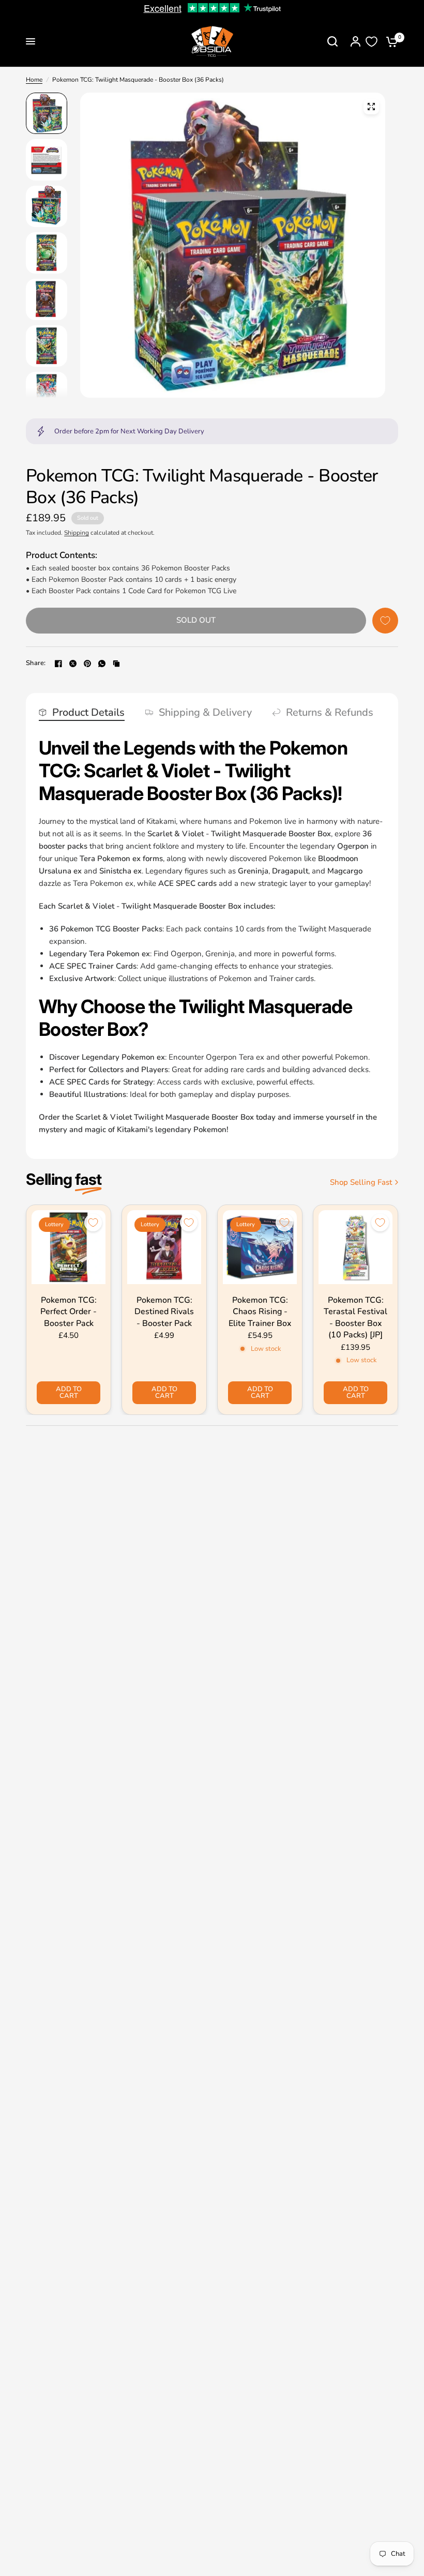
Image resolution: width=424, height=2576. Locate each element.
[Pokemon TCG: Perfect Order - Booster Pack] (69, 1247)
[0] (389, 41)
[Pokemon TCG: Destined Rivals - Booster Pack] (164, 1247)
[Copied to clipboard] (116, 664)
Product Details (88, 713)
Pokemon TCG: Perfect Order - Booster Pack (69, 1312)
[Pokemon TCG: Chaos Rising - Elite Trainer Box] (260, 1247)
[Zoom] (371, 107)
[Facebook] (58, 664)
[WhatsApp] (102, 664)
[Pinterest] (87, 664)
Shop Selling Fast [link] (361, 1182)
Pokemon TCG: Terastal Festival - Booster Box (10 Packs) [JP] (355, 1317)
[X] (73, 664)
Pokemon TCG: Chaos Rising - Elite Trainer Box (260, 1312)
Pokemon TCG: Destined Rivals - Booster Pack (164, 1312)
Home (34, 80)
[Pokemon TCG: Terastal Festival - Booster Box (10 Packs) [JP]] (355, 1247)
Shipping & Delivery (205, 713)
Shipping (77, 533)
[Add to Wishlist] (385, 621)
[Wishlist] (372, 42)
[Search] (332, 41)
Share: (36, 663)
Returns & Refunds (330, 713)
